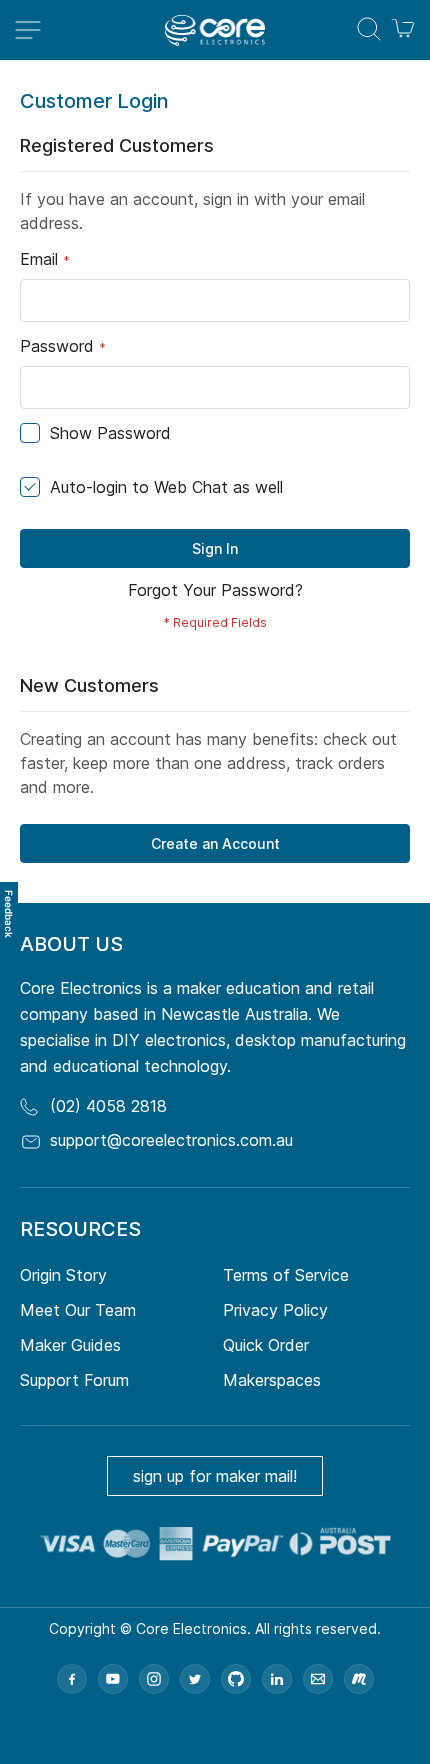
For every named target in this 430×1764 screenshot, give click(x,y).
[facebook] (72, 1679)
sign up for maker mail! (215, 1476)
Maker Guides (70, 1345)
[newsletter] (318, 1679)
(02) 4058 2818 (108, 1106)
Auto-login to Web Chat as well (166, 487)
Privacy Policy (275, 1310)
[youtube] (113, 1679)
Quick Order (266, 1345)
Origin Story (63, 1275)
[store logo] (215, 30)
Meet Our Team (78, 1310)
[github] (236, 1679)
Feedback (9, 914)
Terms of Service (286, 1275)
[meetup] (359, 1679)
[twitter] (195, 1679)
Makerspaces (272, 1380)
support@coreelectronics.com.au (171, 1140)
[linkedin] (277, 1679)
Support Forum (74, 1380)
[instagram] (154, 1679)
